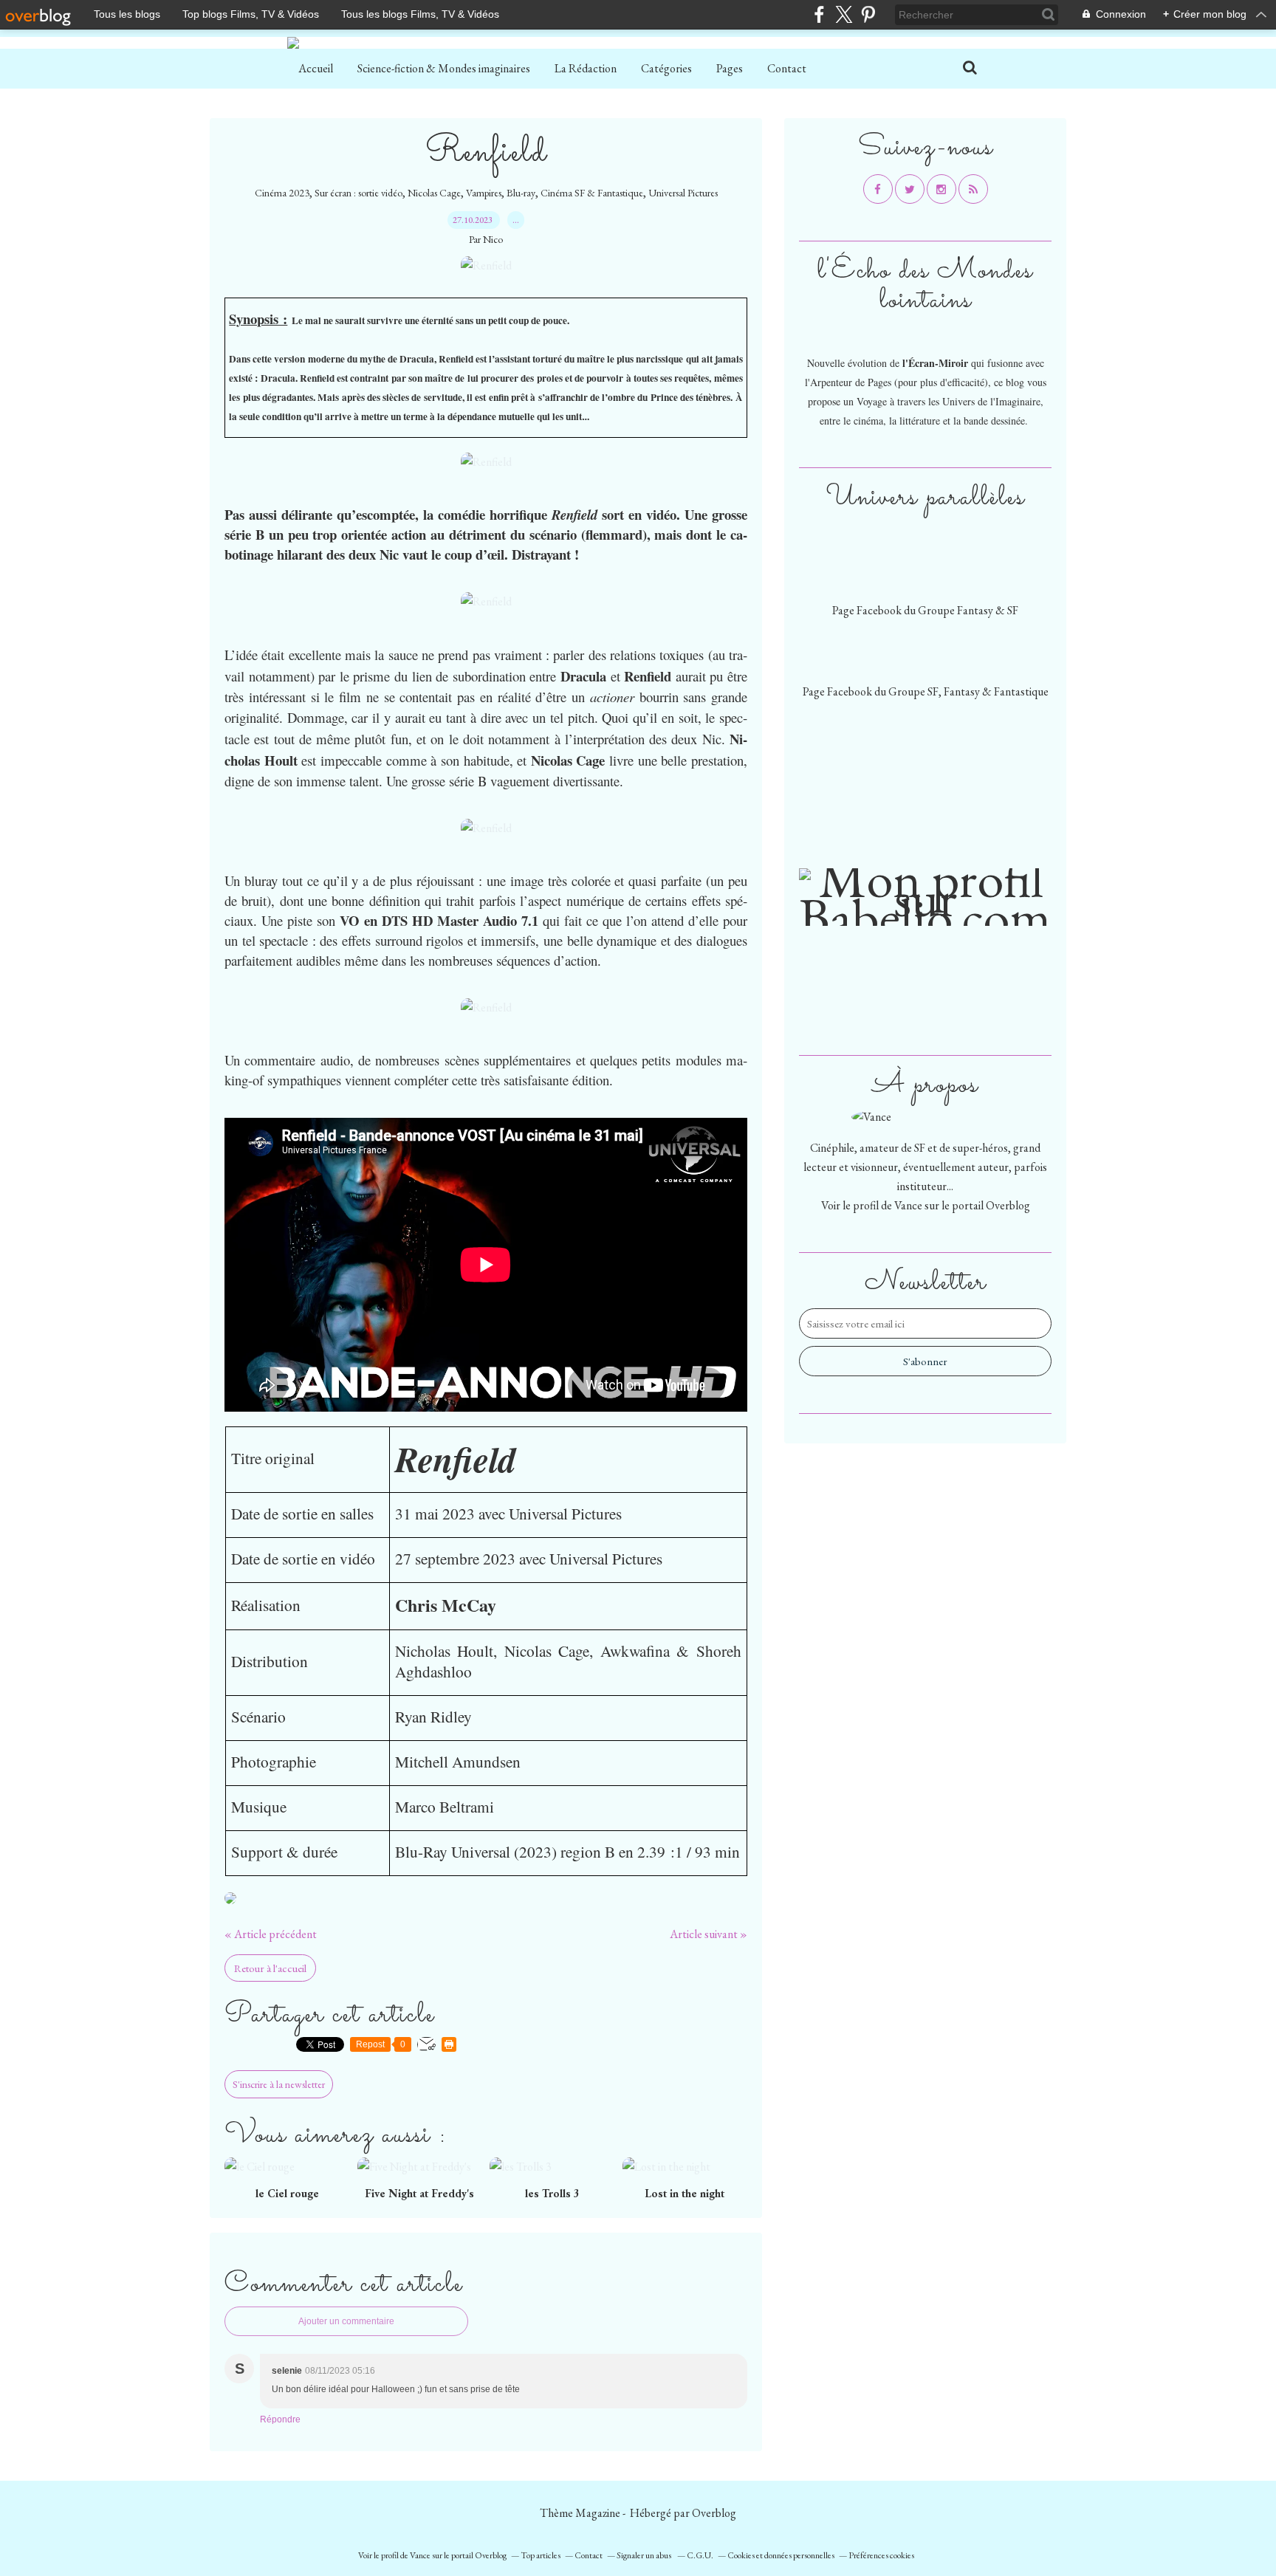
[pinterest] (868, 14)
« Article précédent (271, 1934)
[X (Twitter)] (844, 14)
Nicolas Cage (434, 193)
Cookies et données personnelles (781, 2555)
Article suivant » (709, 1934)
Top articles (541, 2555)
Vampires (484, 193)
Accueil (316, 68)
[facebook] (819, 14)
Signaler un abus (645, 2555)
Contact (787, 68)
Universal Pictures (683, 193)
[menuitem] (316, 69)
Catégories (666, 68)
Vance (908, 1205)
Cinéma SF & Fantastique (592, 193)
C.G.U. (700, 2555)
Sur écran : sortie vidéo (359, 193)
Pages (730, 68)
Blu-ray (521, 193)
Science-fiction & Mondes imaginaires (444, 68)
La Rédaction (586, 68)
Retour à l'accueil (270, 1968)
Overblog (714, 2513)
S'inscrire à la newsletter (279, 2084)
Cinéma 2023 (282, 193)
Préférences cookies (881, 2555)
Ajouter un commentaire (346, 2321)
